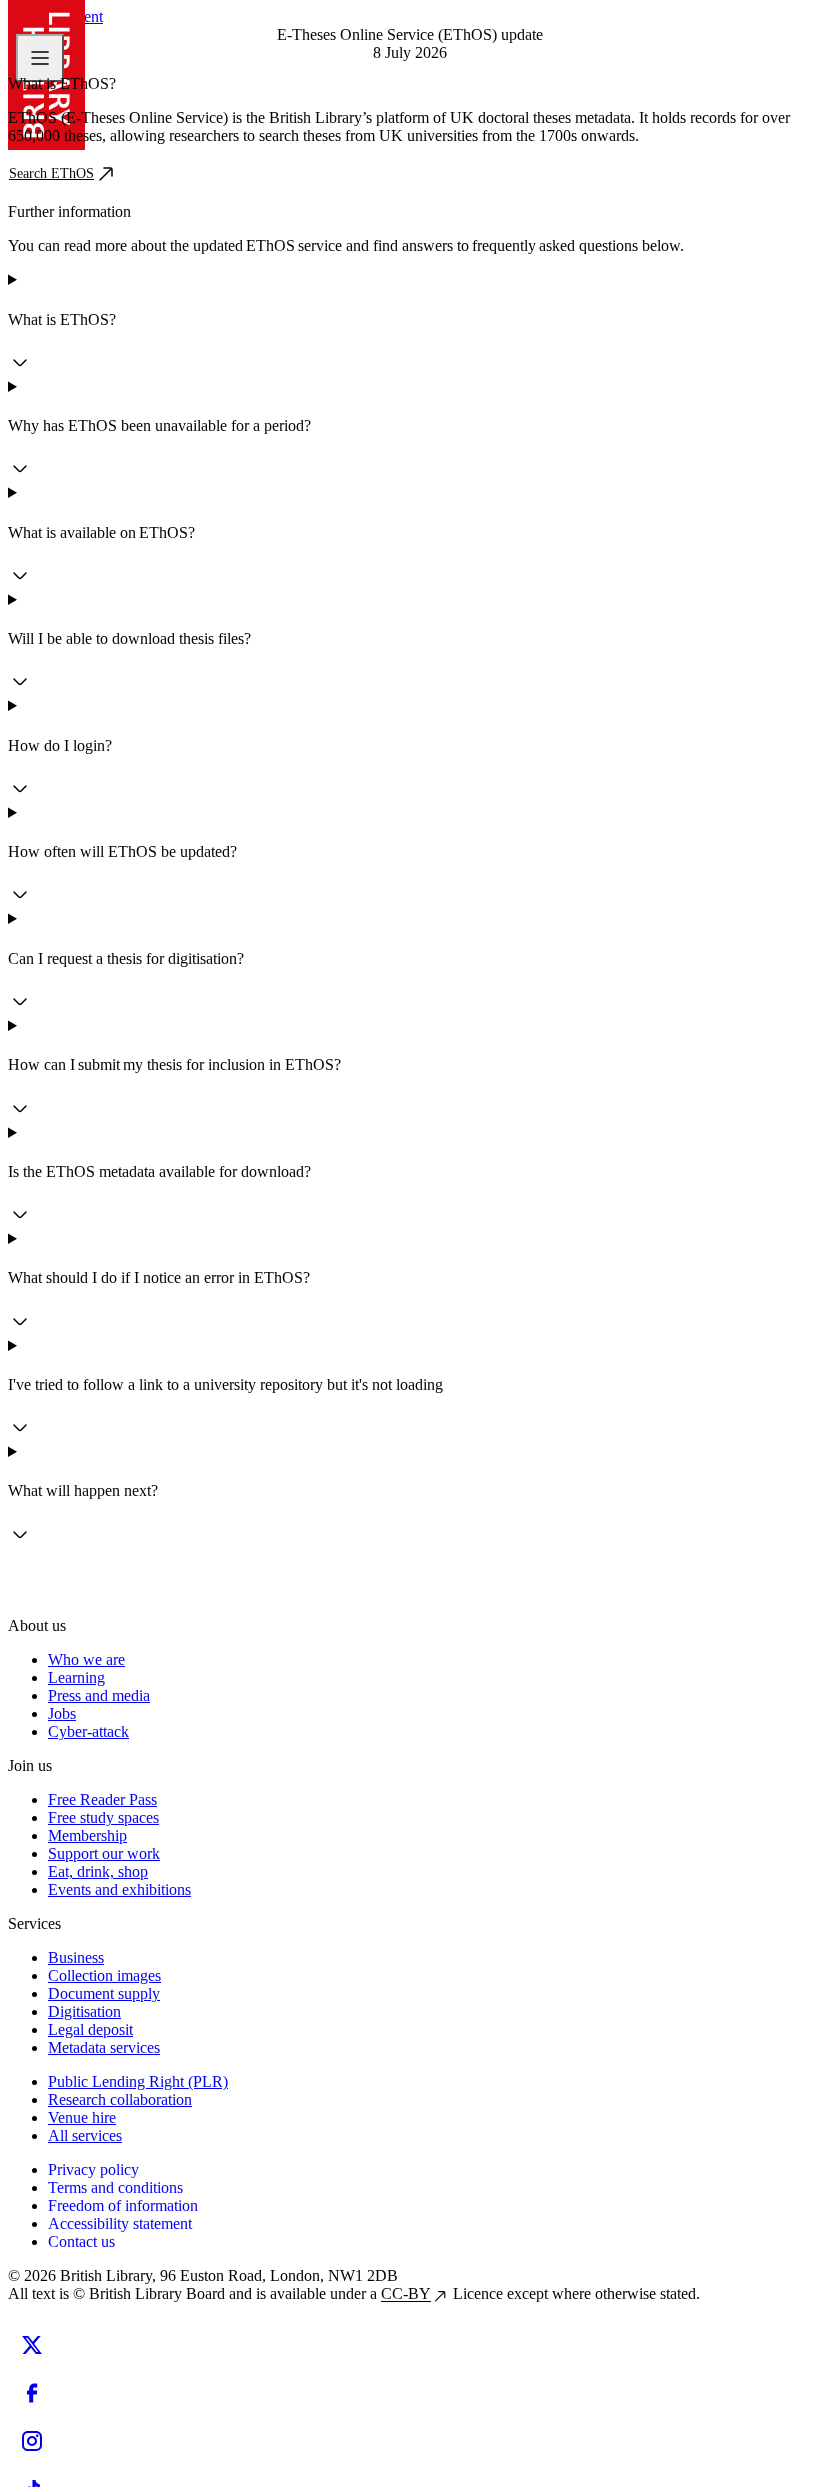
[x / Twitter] (32, 2345)
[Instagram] (32, 2441)
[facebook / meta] (32, 2393)
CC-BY (406, 2293)
